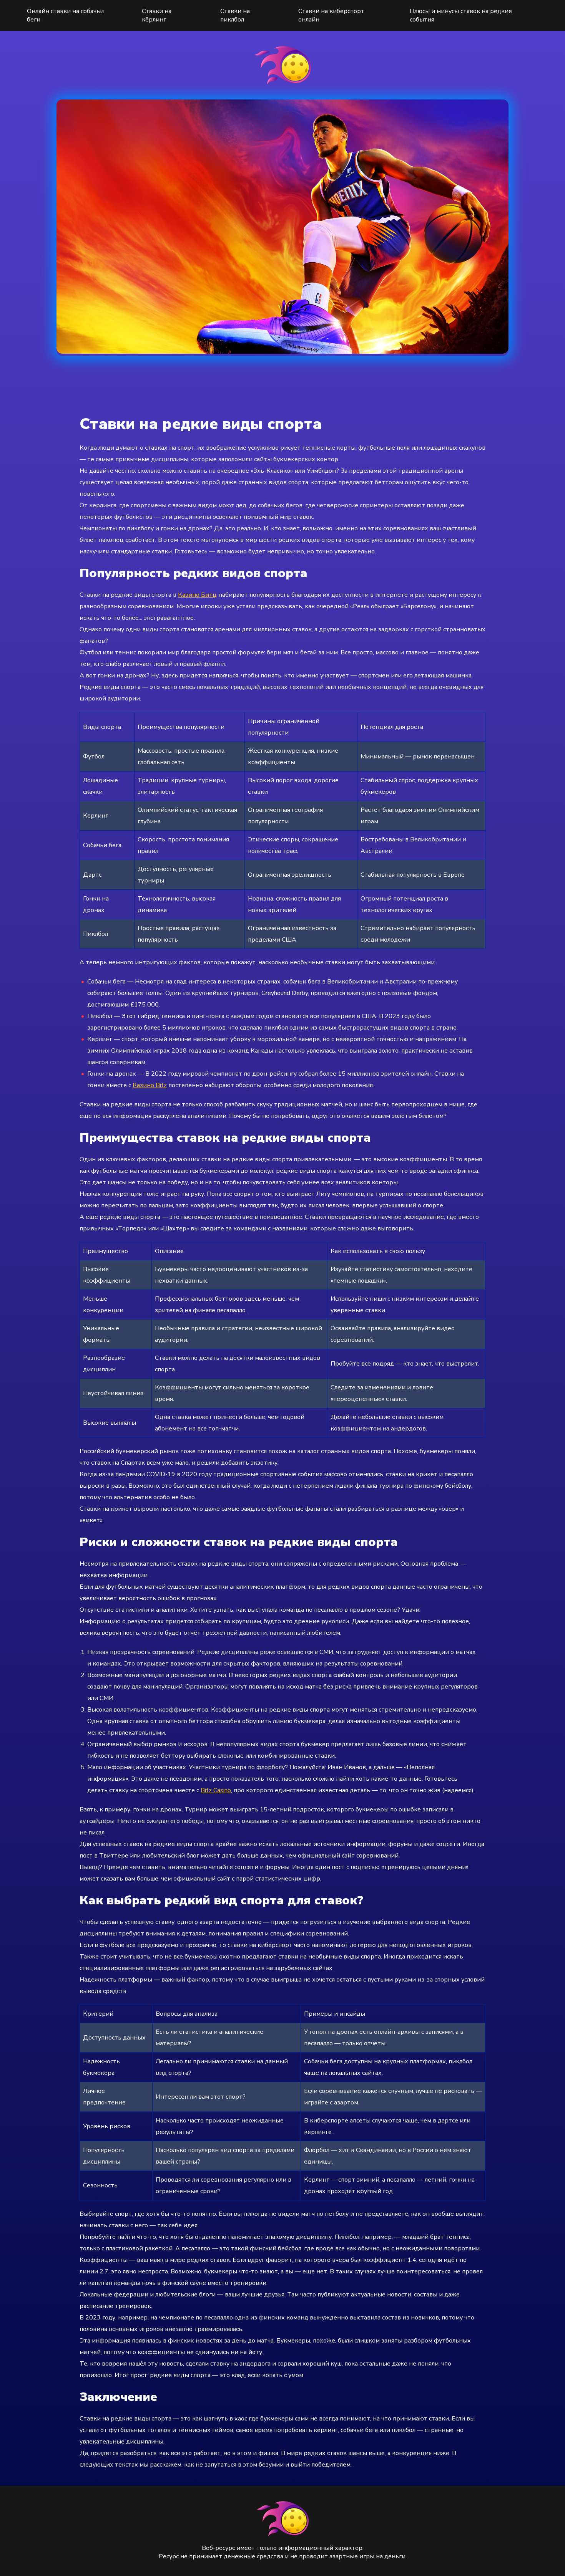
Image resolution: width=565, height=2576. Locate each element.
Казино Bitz (150, 1085)
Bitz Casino (216, 1790)
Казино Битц (197, 595)
